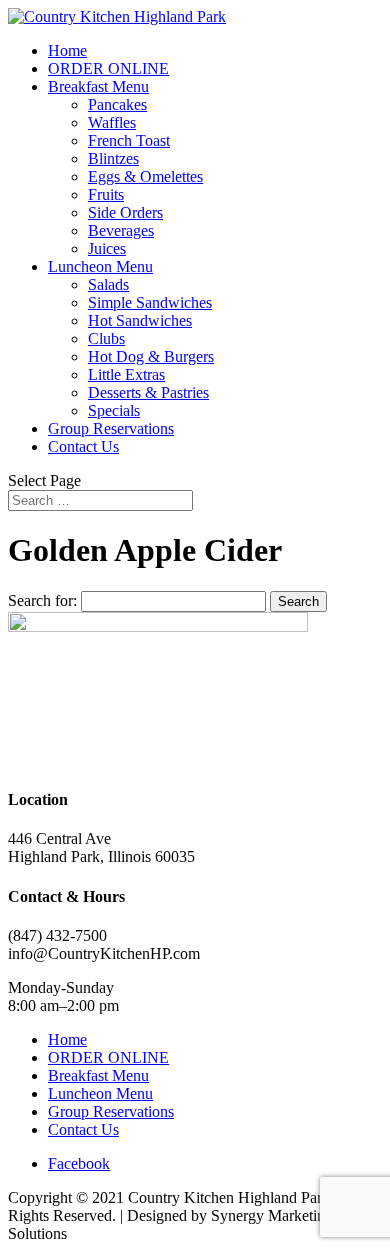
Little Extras (126, 374)
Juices (107, 248)
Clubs (106, 338)
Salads (108, 284)
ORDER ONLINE (108, 68)
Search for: (42, 600)
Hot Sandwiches (140, 320)
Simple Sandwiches (150, 302)
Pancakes (117, 104)
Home (67, 50)
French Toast (129, 140)
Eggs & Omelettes (145, 176)
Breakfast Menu (98, 86)
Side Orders (125, 212)
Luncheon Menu (100, 266)
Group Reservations (111, 428)
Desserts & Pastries (148, 392)
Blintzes (113, 158)
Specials (114, 410)
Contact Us (83, 446)
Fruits (106, 194)
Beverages (121, 230)
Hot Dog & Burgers (151, 356)
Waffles (112, 122)
